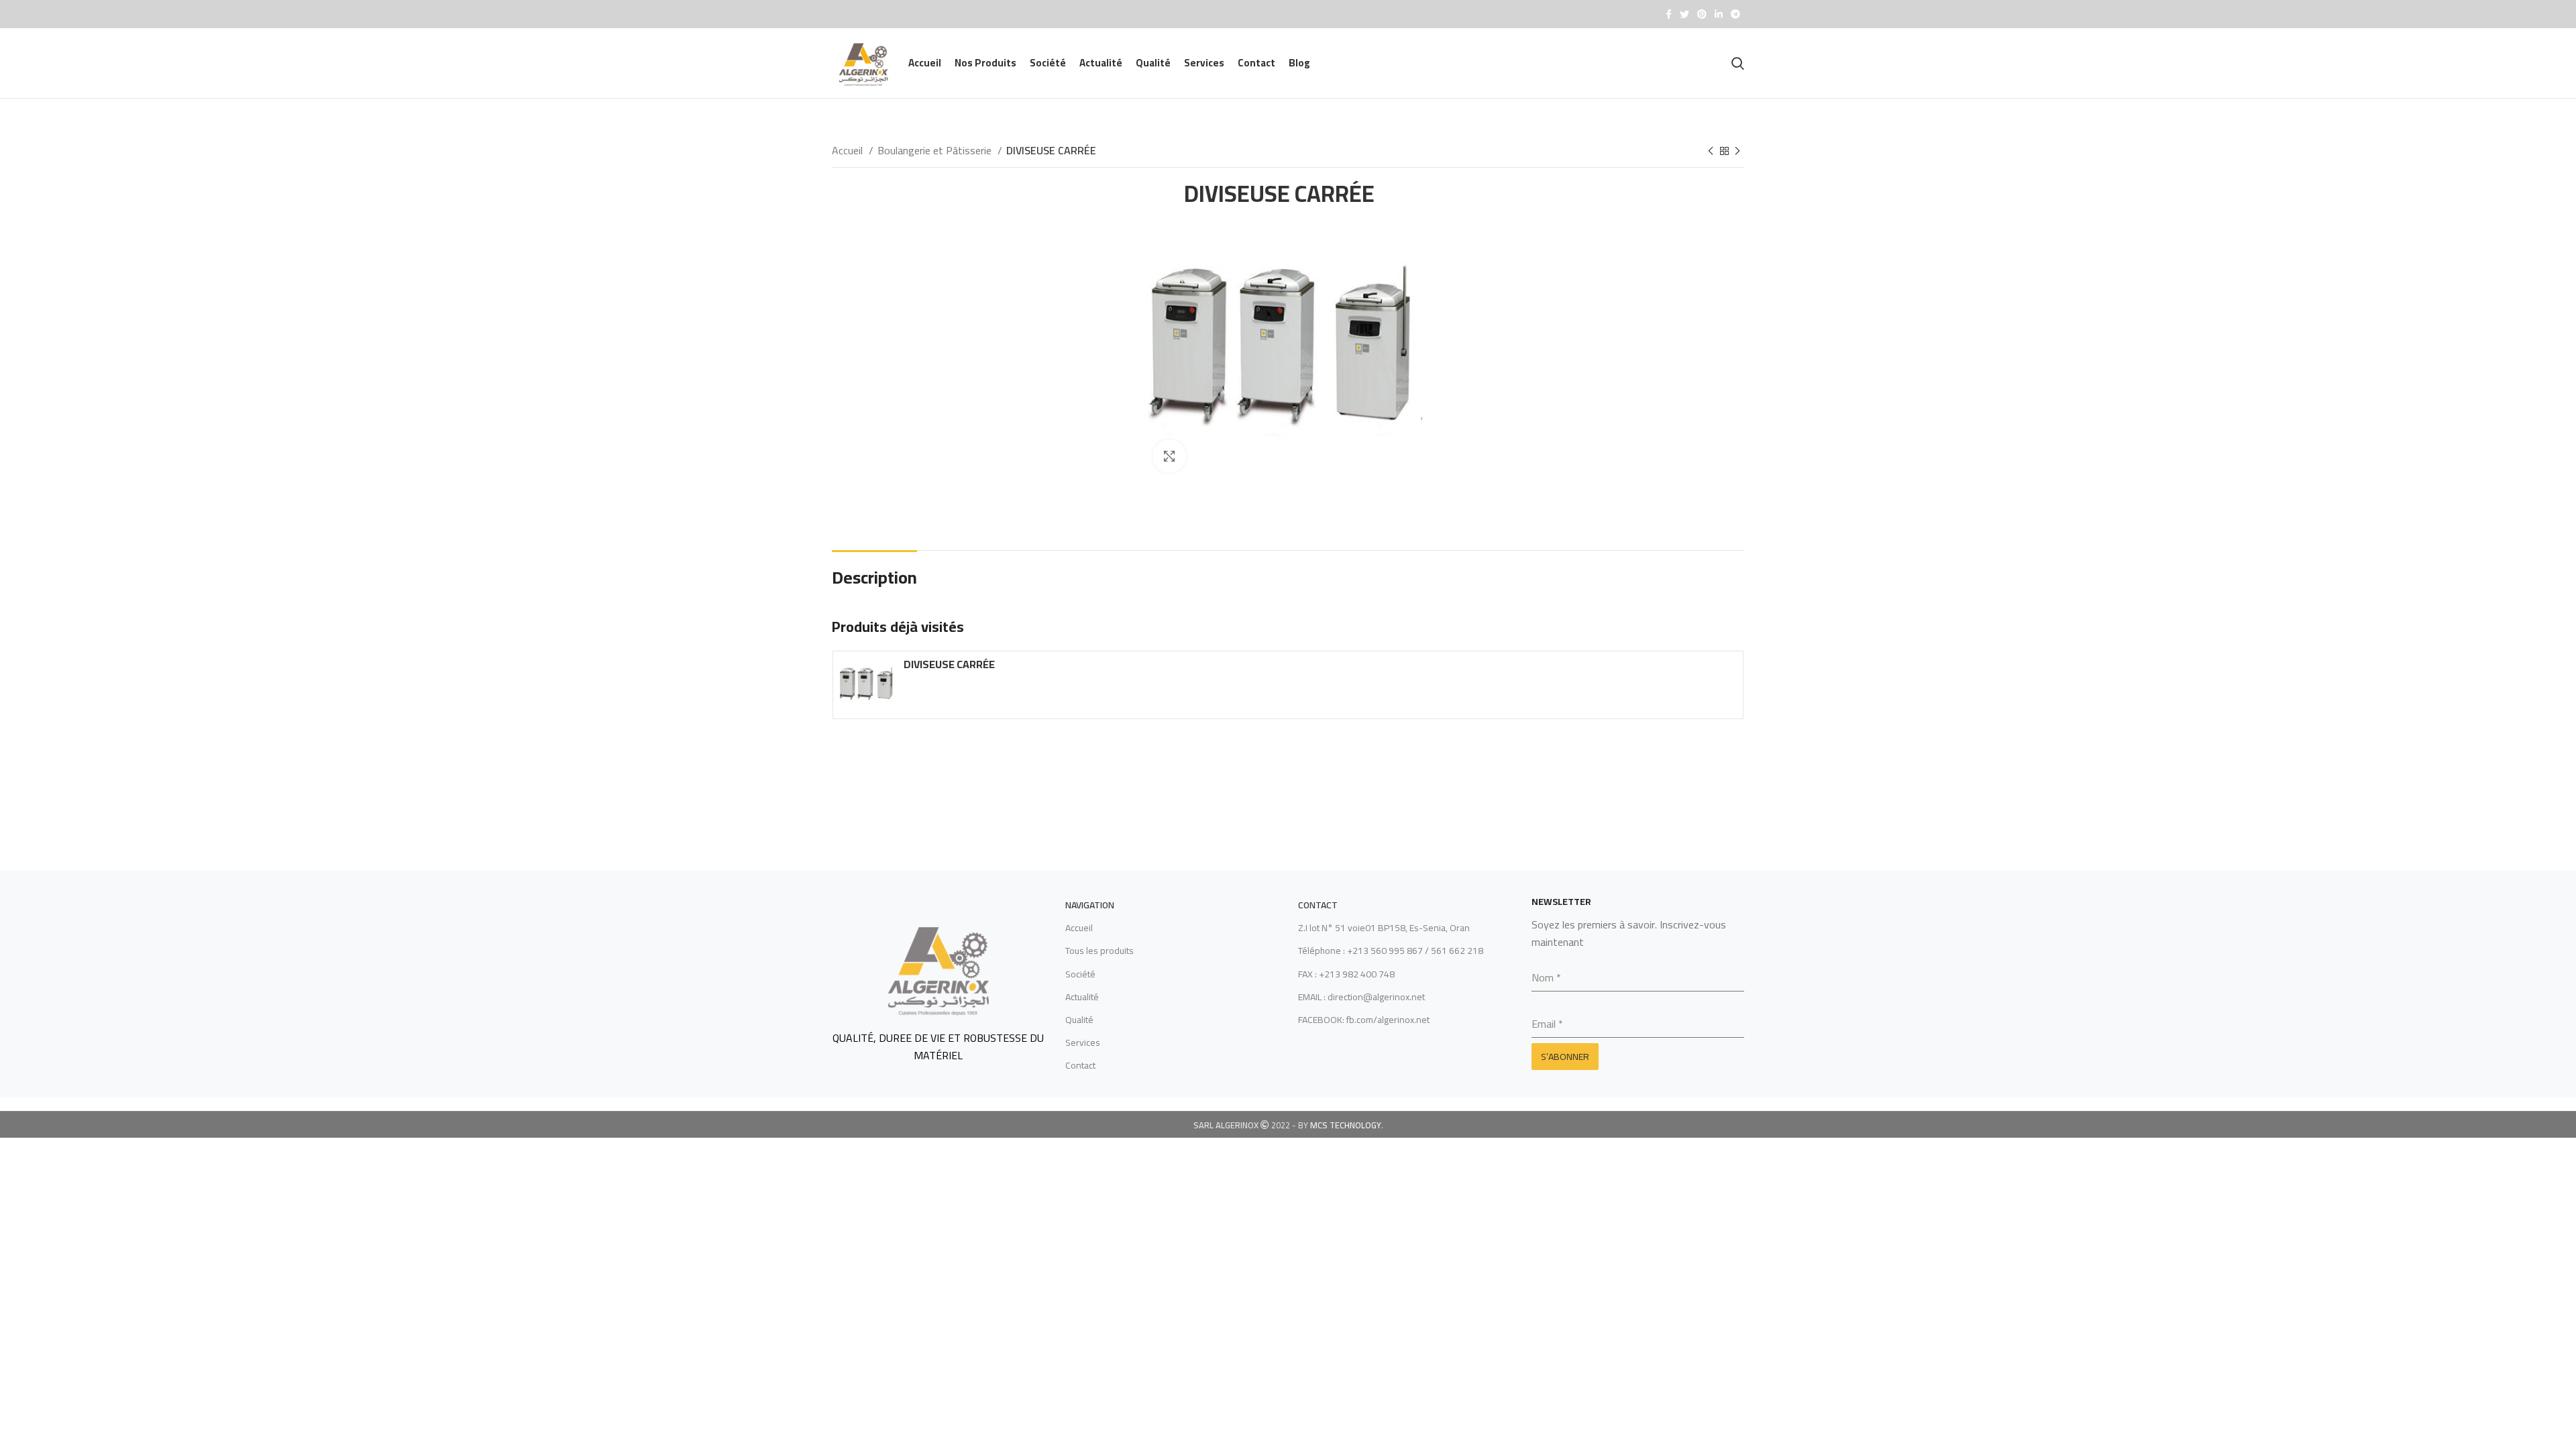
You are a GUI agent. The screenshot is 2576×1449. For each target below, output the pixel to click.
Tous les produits (1099, 951)
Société (1080, 974)
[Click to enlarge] (1169, 456)
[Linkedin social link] (1719, 14)
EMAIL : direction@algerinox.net (1361, 997)
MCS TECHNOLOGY (1346, 1125)
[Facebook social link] (1669, 14)
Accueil (849, 151)
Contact (1080, 1065)
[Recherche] (1738, 63)
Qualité (1079, 1020)
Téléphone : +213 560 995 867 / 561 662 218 (1391, 951)
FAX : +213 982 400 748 (1346, 974)
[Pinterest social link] (1702, 14)
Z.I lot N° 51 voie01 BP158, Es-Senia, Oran (1384, 928)
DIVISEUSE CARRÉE (949, 664)
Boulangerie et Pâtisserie (936, 151)
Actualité (1082, 997)
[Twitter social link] (1684, 14)
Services (1083, 1042)
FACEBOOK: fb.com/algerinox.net (1364, 1020)
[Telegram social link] (1735, 14)
